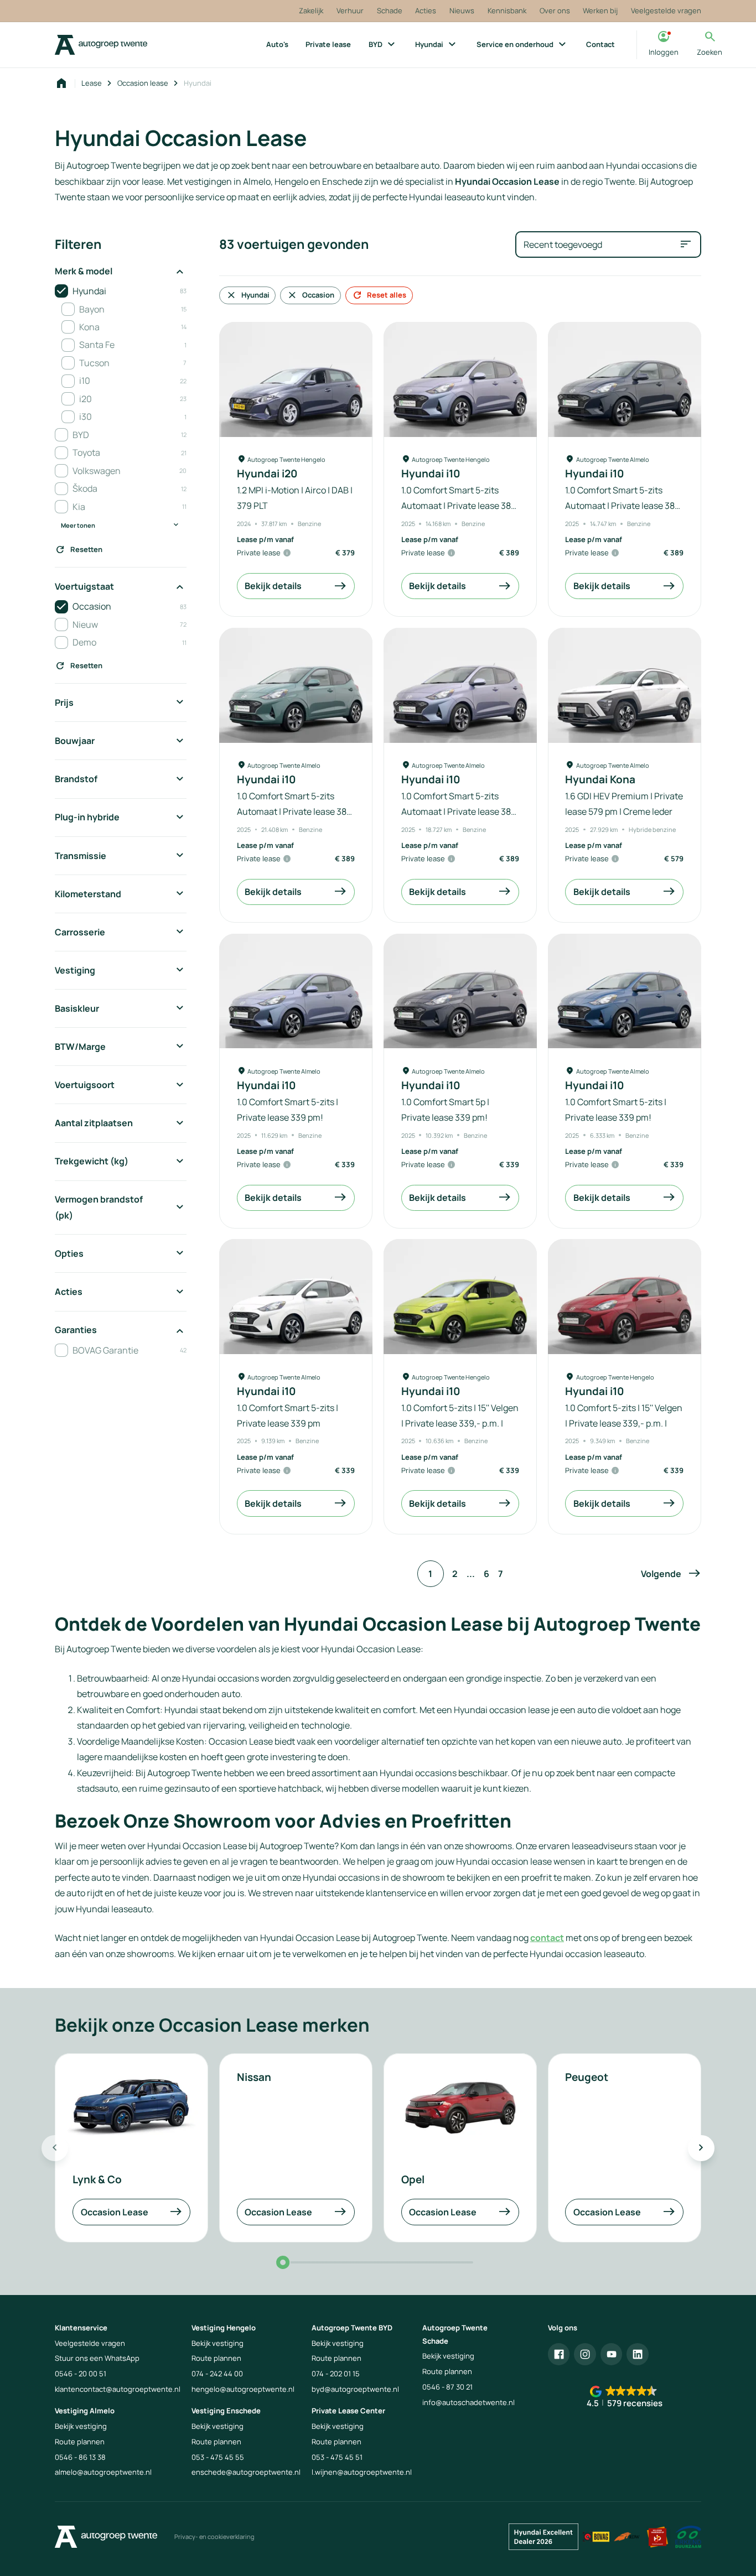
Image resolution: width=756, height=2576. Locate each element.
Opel (413, 2179)
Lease (92, 83)
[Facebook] (559, 2354)
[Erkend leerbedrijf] (657, 2537)
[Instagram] (585, 2354)
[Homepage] (61, 84)
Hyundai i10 (431, 474)
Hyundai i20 (267, 474)
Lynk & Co (97, 2179)
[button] (671, 1574)
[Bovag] (596, 2537)
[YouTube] (612, 2354)
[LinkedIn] (638, 2354)
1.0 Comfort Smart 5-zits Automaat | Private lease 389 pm (459, 506)
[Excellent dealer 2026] (543, 2537)
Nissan (254, 2077)
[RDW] (627, 2537)
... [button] (471, 1574)
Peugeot (587, 2077)
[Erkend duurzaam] (688, 2537)
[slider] (283, 2262)
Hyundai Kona (600, 780)
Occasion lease (143, 83)
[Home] (101, 45)
